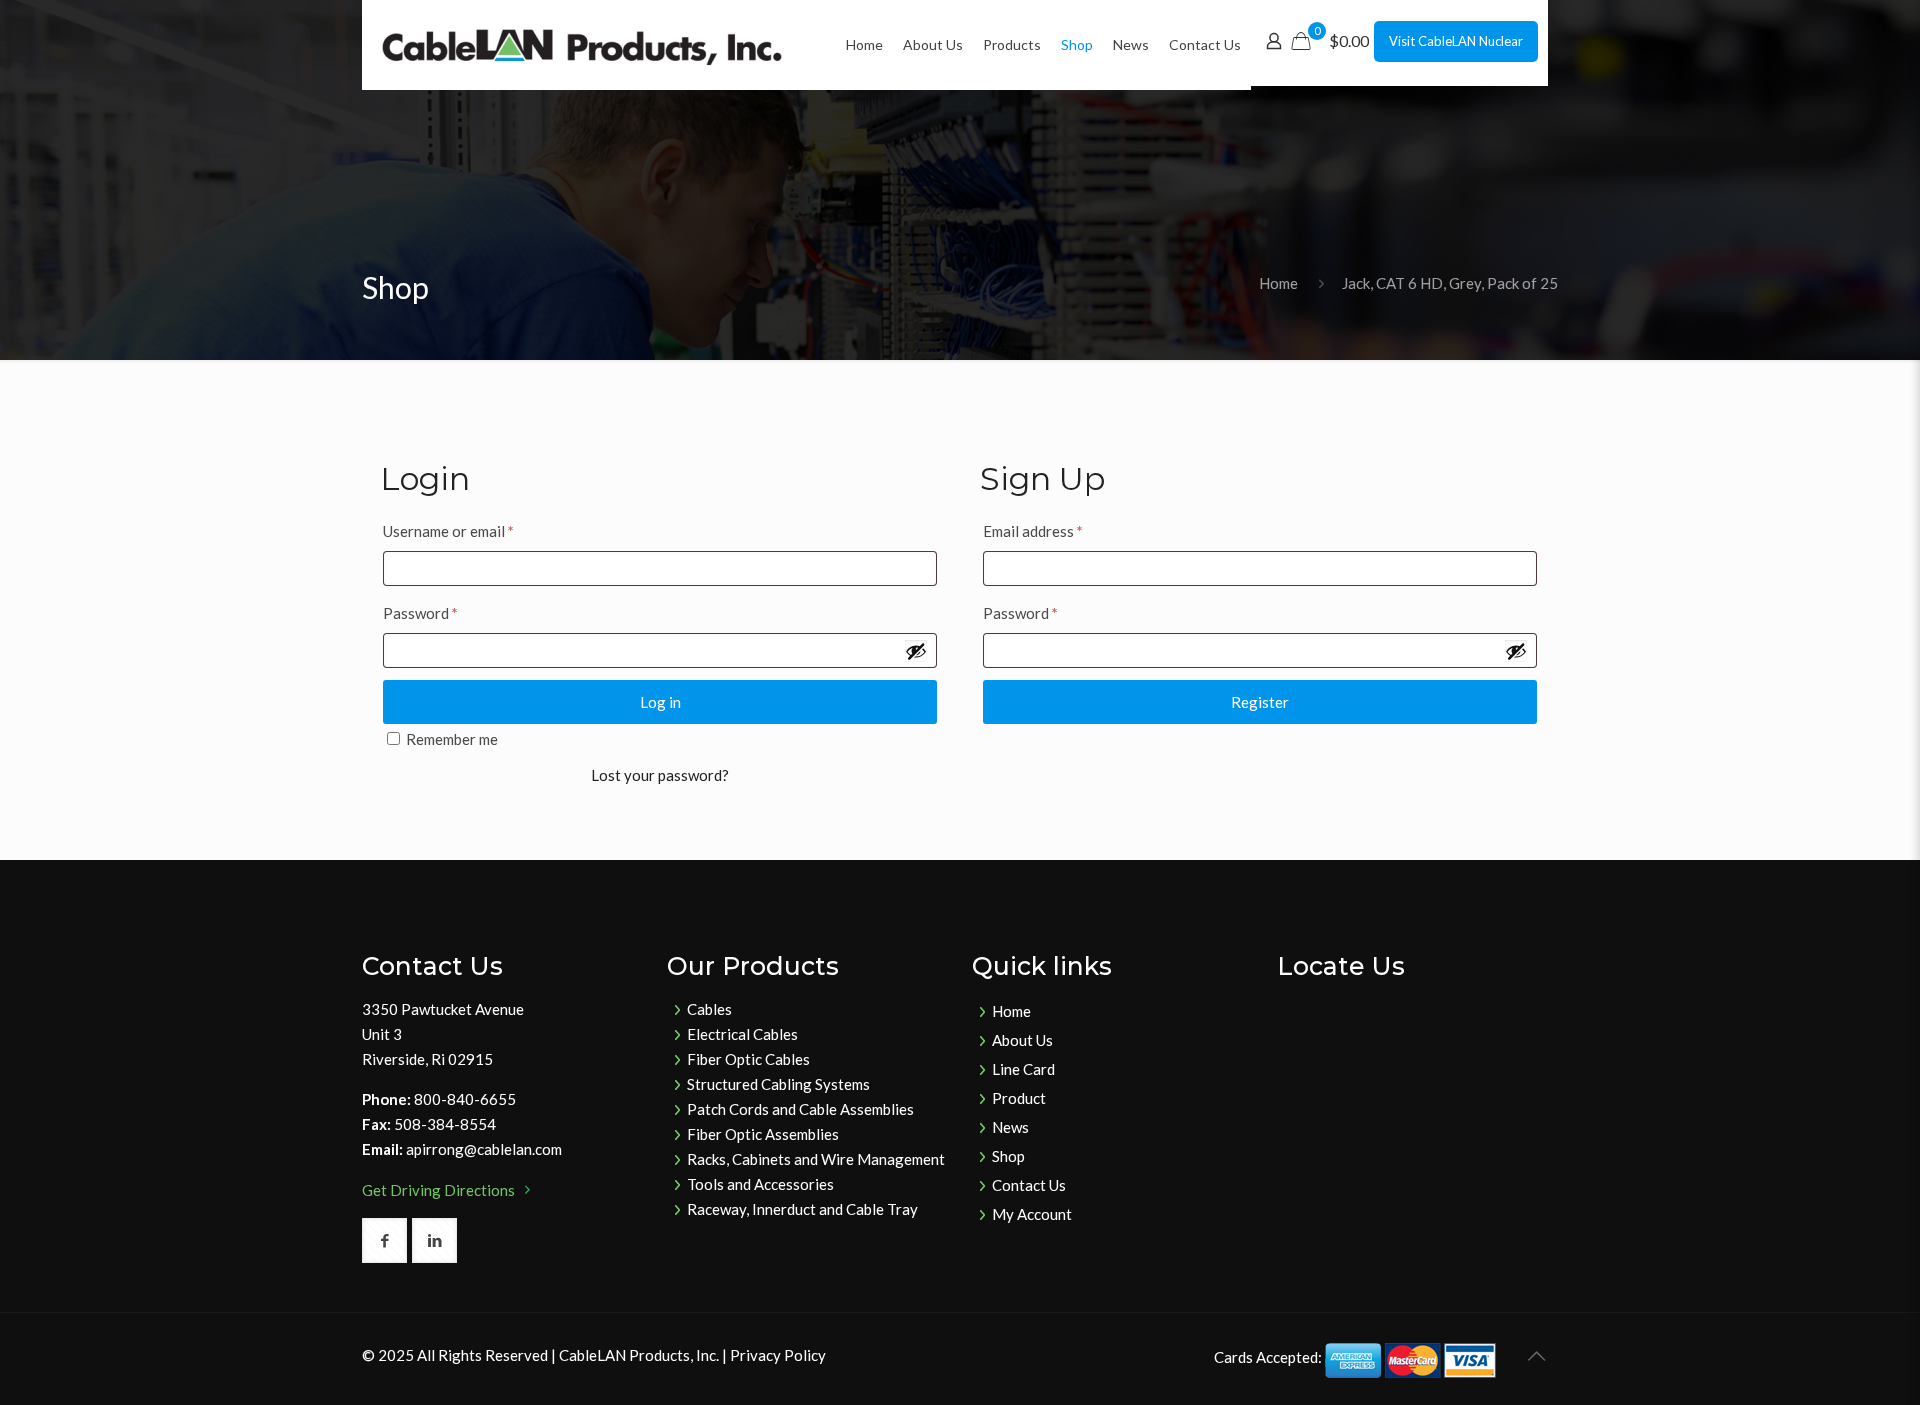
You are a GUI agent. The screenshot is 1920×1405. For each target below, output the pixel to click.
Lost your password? (660, 775)
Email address (1033, 531)
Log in (660, 702)
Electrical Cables (742, 1034)
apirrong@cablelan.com (484, 1149)
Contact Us (1029, 1185)
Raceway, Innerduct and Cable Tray (802, 1209)
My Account (1032, 1214)
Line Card (1023, 1069)
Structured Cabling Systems (778, 1084)
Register (1260, 702)
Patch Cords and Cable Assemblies (800, 1109)
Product (1019, 1098)
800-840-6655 (465, 1099)
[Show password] (916, 651)
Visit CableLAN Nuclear (1456, 41)
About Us (1022, 1040)
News (1010, 1127)
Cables (709, 1009)
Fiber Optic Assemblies (763, 1134)
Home (1278, 283)
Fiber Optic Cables (748, 1059)
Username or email (448, 531)
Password (420, 613)
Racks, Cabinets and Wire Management (816, 1159)
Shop (1008, 1156)
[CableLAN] (582, 45)
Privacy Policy (778, 1355)
